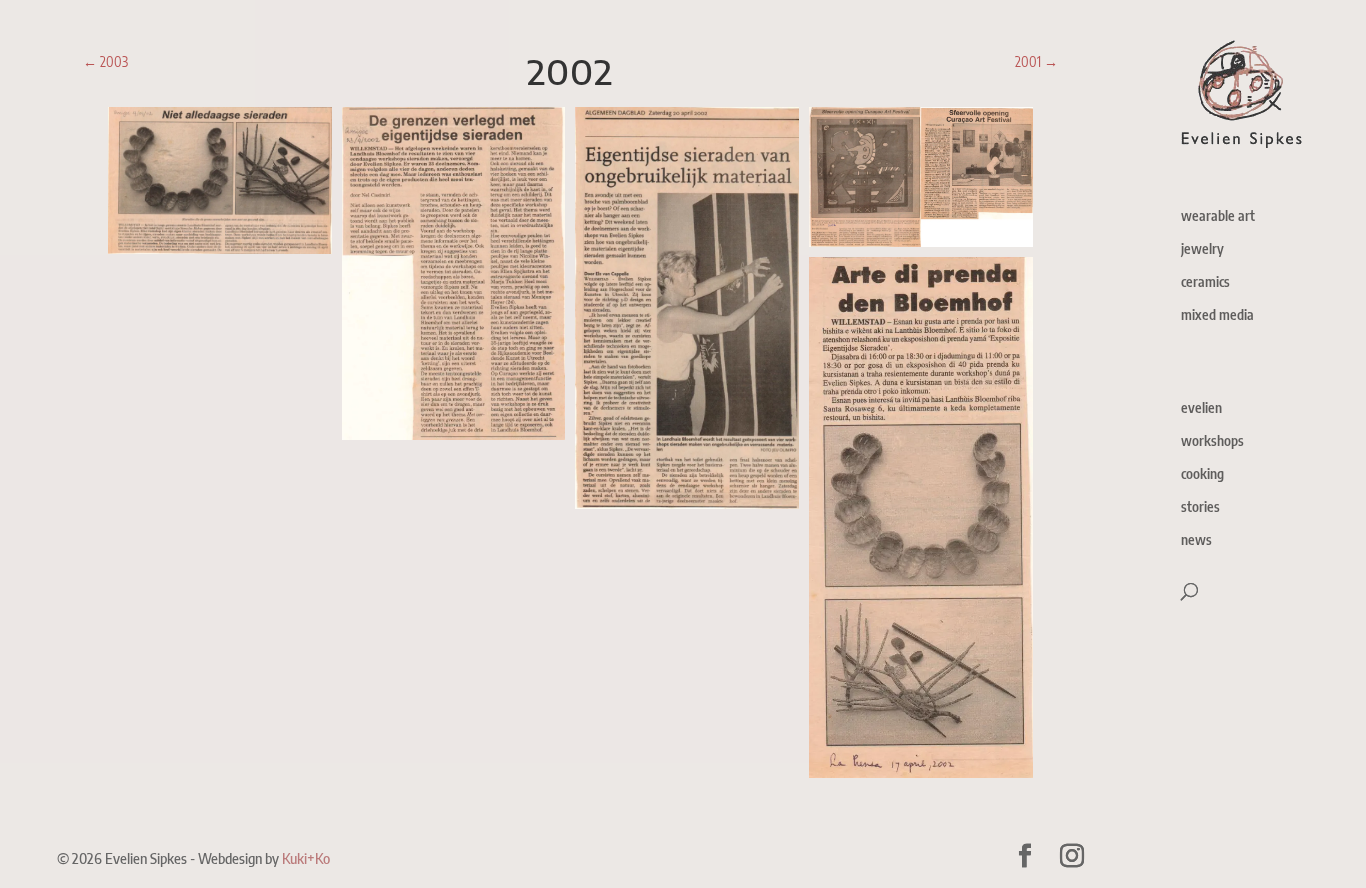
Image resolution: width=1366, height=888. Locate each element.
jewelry (1202, 249)
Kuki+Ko (306, 858)
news (1196, 540)
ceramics (1205, 282)
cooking (1202, 474)
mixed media (1217, 315)
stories (1200, 507)
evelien (1201, 408)
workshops (1212, 441)
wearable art (1218, 216)
